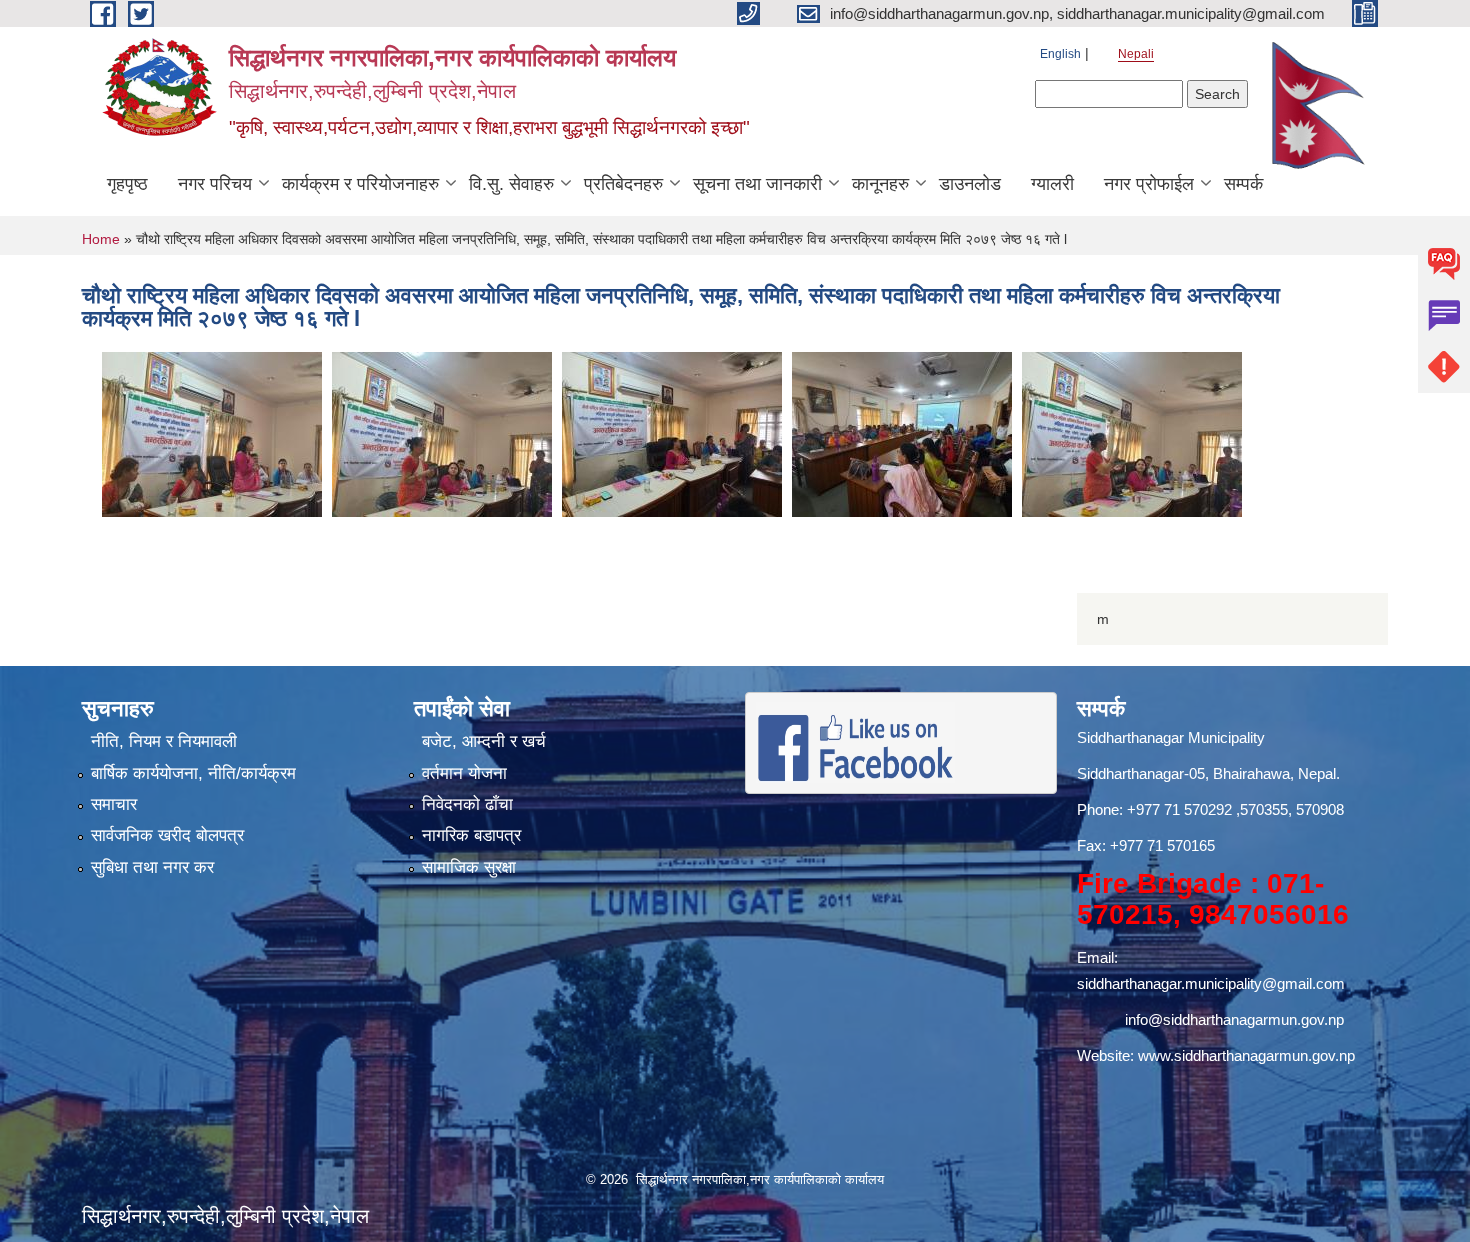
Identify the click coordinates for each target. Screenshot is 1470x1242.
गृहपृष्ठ (127, 184)
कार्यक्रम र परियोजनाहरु (360, 184)
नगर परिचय (215, 184)
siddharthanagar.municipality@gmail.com (1211, 983)
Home (101, 239)
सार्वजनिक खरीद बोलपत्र (167, 835)
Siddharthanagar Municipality (1171, 737)
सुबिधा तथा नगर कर (152, 867)
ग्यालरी (1052, 184)
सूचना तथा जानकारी (757, 184)
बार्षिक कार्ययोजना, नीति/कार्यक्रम (193, 773)
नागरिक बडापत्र (471, 835)
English (1060, 54)
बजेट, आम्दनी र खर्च (484, 741)
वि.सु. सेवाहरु (511, 184)
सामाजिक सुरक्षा (469, 867)
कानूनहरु (880, 184)
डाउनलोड (970, 184)
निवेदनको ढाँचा (467, 804)
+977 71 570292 (1179, 809)
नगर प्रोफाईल (1149, 184)
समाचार (114, 804)
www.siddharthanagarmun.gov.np (1246, 1055)
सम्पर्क (1243, 184)
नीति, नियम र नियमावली (164, 741)
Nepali (1136, 54)
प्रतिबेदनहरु (623, 184)
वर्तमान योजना (464, 773)
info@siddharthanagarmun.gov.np (1234, 1019)
